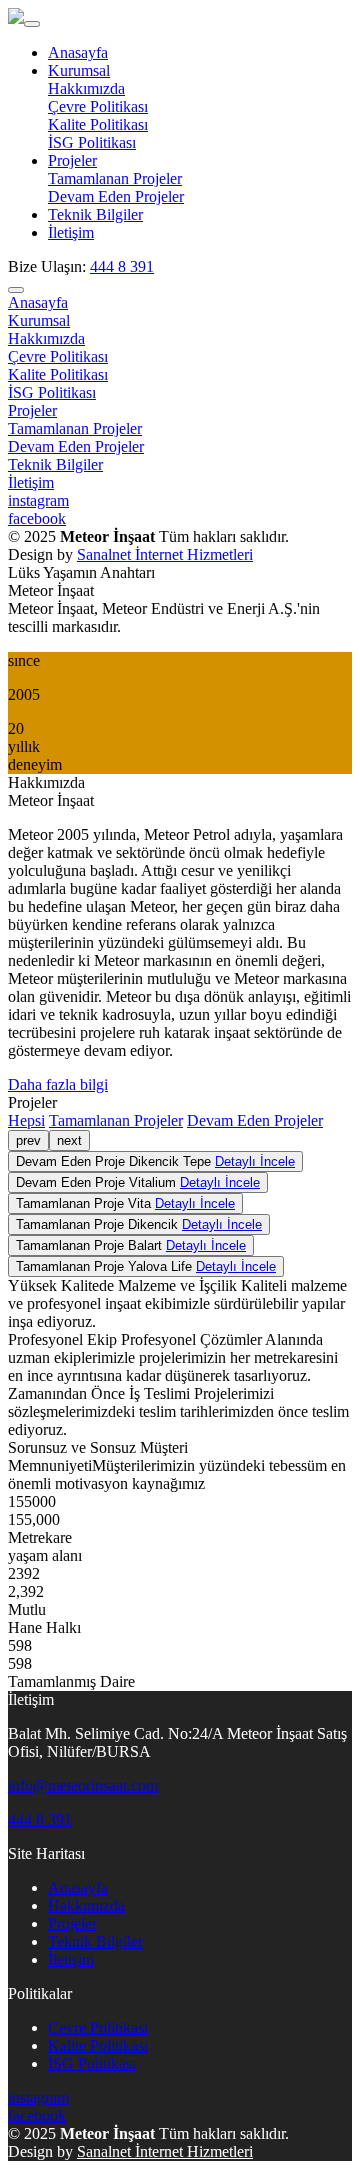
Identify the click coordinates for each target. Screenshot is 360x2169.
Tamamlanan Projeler (115, 178)
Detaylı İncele (255, 1161)
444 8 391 (122, 266)
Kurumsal (79, 70)
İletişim (71, 232)
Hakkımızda (86, 88)
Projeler (72, 160)
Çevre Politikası (98, 106)
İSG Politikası (92, 142)
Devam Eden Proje (155, 1161)
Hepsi (26, 1120)
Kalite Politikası (98, 124)
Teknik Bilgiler (95, 214)
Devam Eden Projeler (116, 196)
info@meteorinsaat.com (83, 1785)
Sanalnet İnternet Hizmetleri (165, 554)
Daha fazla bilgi (58, 1084)
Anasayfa (78, 52)
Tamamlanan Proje (125, 1203)
